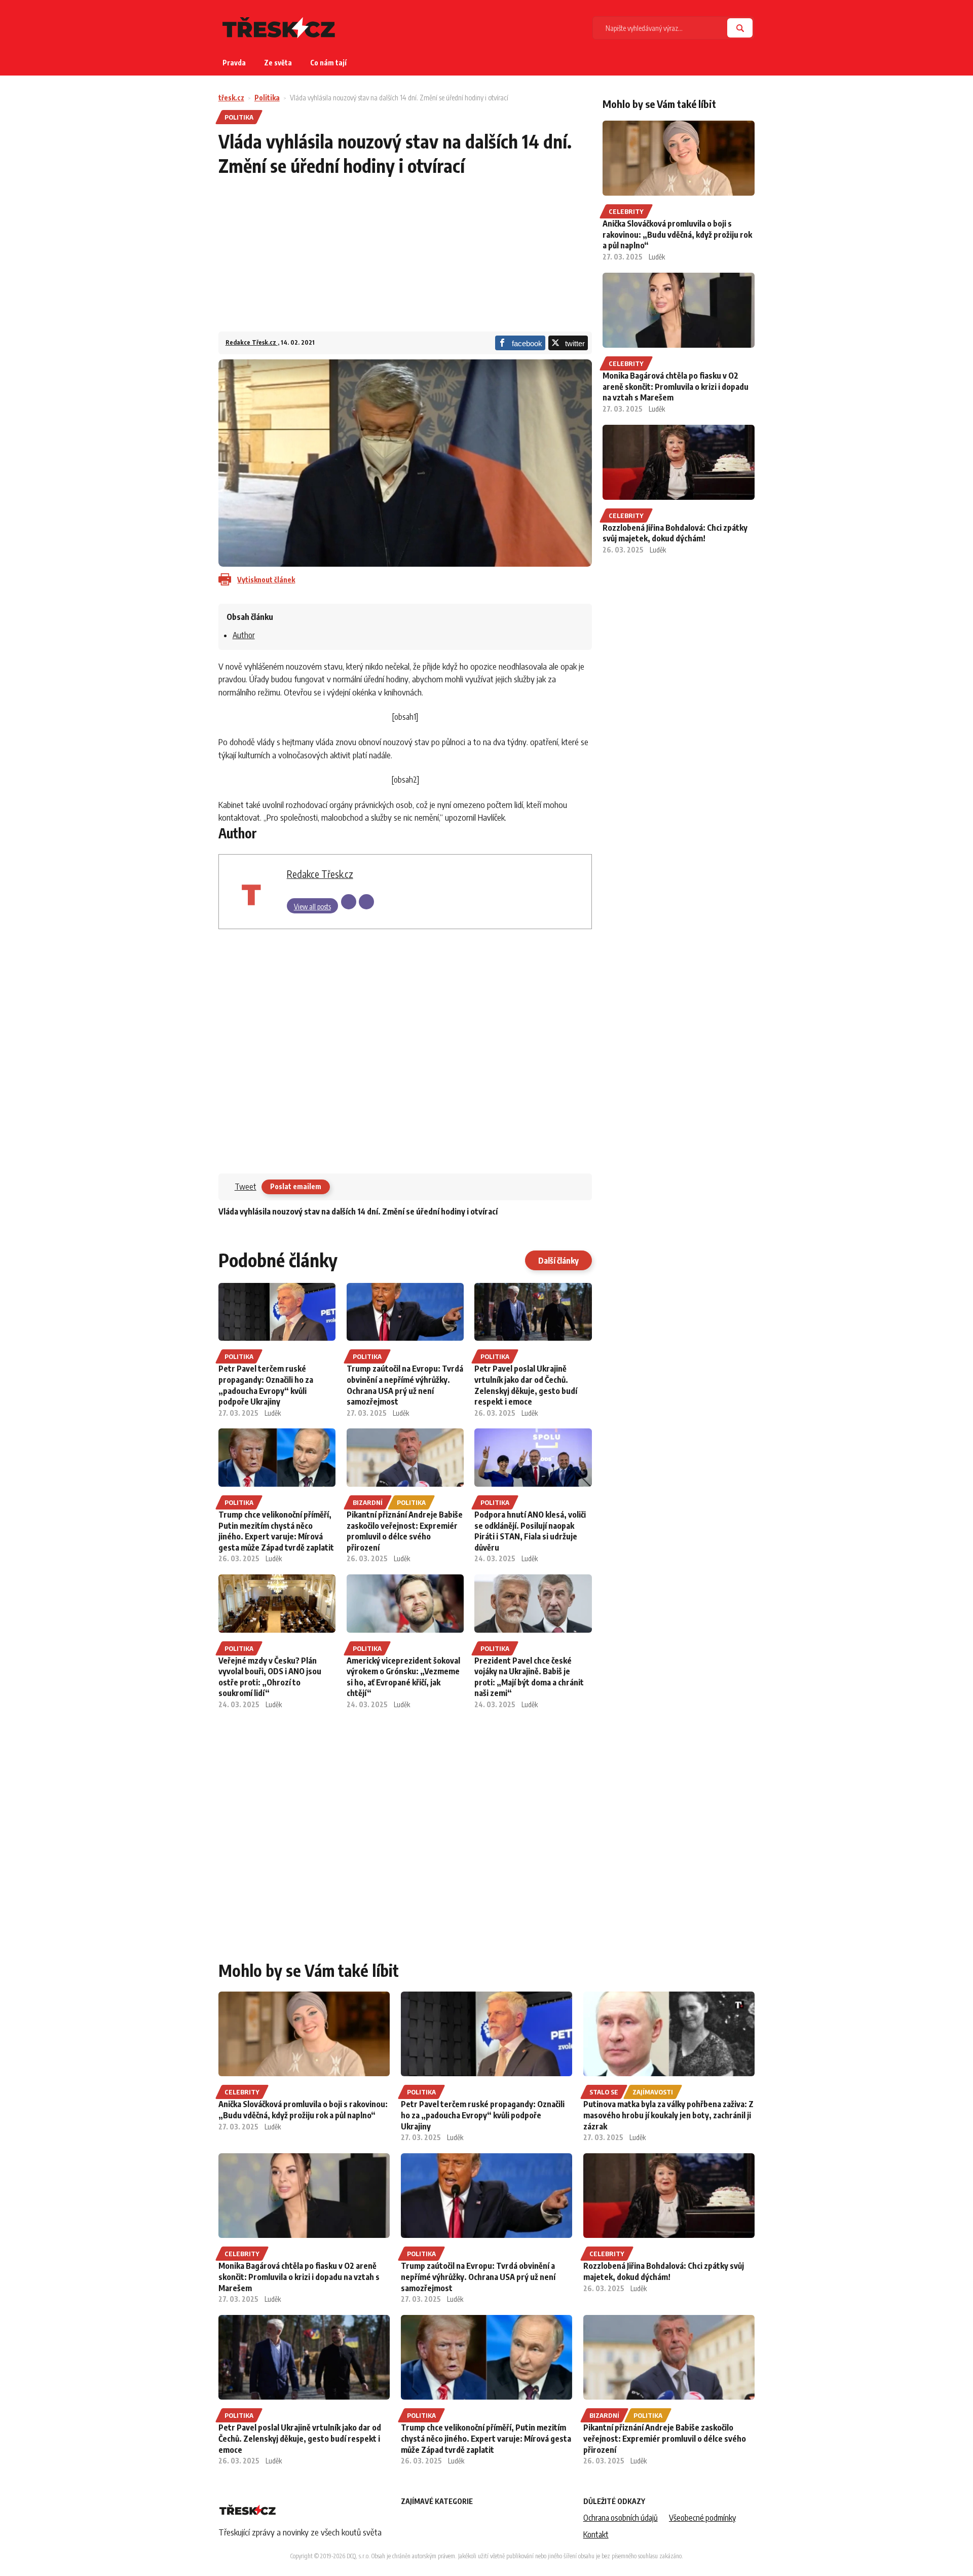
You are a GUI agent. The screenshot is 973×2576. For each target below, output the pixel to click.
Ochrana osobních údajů (621, 2518)
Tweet (246, 1187)
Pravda (234, 63)
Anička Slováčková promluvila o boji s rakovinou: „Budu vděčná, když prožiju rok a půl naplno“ (677, 234)
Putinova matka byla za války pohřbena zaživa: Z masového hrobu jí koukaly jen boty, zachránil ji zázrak (668, 2115)
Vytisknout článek (266, 580)
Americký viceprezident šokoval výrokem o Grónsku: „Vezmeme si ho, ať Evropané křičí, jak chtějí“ (403, 1677)
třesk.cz (231, 98)
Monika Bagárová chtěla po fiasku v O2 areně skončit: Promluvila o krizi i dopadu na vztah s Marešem (676, 387)
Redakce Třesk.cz (252, 342)
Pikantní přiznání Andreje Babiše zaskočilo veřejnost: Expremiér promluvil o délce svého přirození (405, 1531)
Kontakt (596, 2534)
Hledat (740, 28)
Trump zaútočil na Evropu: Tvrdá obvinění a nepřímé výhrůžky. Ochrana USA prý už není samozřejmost (405, 1385)
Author (244, 635)
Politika (267, 98)
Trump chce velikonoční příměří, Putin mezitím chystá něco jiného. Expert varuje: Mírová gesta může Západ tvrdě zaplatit (276, 1531)
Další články (558, 1261)
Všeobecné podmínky (702, 2518)
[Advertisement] (405, 261)
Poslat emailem (296, 1186)
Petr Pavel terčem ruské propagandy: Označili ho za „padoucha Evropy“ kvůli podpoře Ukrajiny (266, 1385)
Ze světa (278, 63)
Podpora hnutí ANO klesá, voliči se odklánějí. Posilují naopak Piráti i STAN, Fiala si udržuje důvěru (530, 1531)
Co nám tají (328, 63)
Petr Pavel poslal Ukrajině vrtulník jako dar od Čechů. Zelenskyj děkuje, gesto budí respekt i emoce (526, 1385)
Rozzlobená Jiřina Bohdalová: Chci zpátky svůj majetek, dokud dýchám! (675, 533)
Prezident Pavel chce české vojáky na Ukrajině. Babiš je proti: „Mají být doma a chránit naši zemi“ (529, 1677)
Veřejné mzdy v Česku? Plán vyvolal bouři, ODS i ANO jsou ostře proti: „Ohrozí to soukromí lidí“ (270, 1677)
